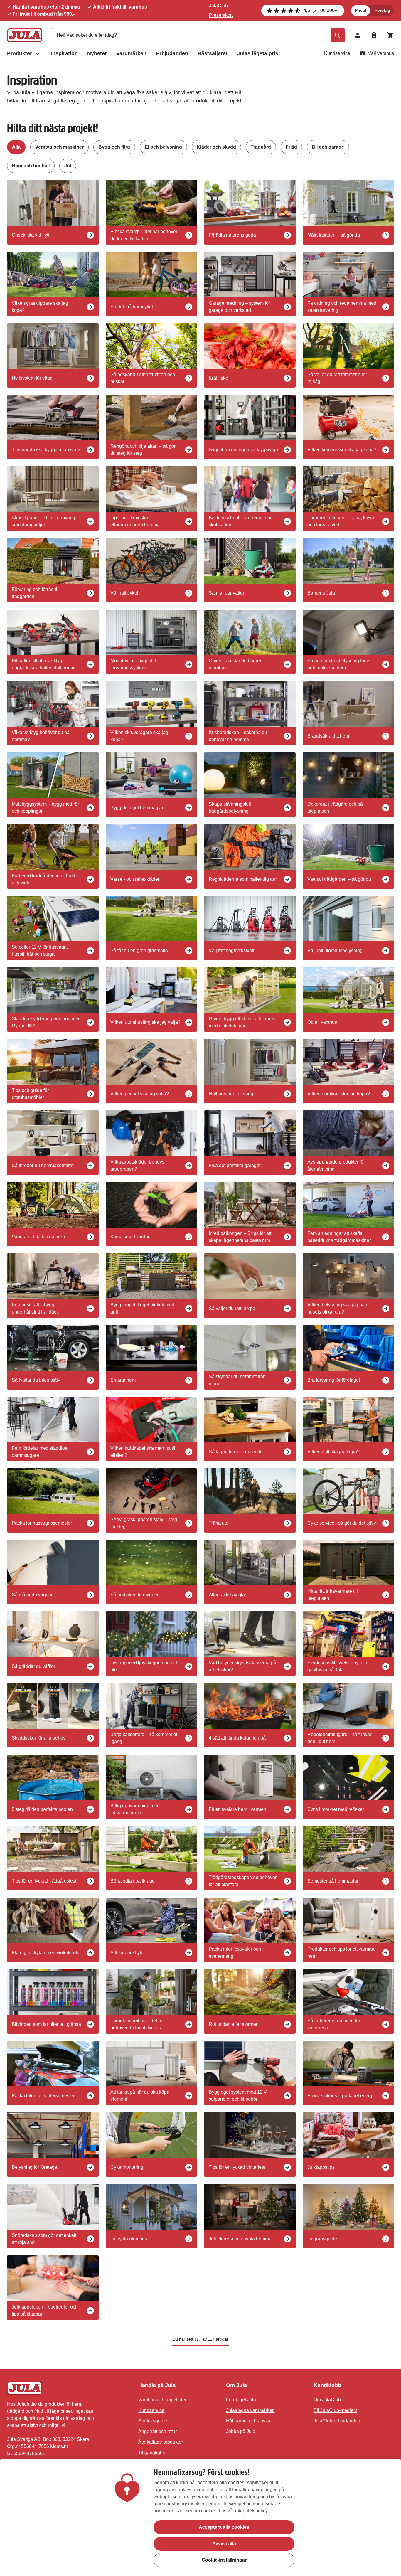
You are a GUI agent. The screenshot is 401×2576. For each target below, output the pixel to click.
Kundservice (337, 53)
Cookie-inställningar (224, 2560)
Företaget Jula (241, 2400)
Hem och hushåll (31, 166)
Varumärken (131, 53)
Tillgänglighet (152, 2453)
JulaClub (218, 6)
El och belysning (163, 147)
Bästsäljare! (213, 53)
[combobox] (198, 35)
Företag (382, 10)
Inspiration (64, 53)
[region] (201, 2518)
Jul (68, 166)
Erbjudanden (172, 53)
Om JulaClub (327, 2400)
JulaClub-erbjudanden (337, 2421)
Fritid (291, 147)
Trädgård (261, 147)
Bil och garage (328, 147)
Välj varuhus (381, 53)
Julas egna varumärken (250, 2410)
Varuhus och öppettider (162, 2400)
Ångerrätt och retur (157, 2431)
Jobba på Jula (241, 2431)
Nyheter (97, 53)
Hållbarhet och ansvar (249, 2421)
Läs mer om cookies (196, 2511)
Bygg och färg (114, 147)
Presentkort (221, 15)
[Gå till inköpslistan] (374, 35)
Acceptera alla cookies (224, 2527)
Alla (16, 147)
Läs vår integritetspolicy (243, 2511)
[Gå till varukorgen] (390, 35)
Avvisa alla (224, 2544)
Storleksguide (153, 2421)
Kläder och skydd (216, 147)
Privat (361, 10)
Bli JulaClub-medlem (335, 2410)
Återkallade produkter (161, 2442)
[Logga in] (358, 35)
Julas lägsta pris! (258, 53)
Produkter (20, 53)
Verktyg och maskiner (59, 147)
